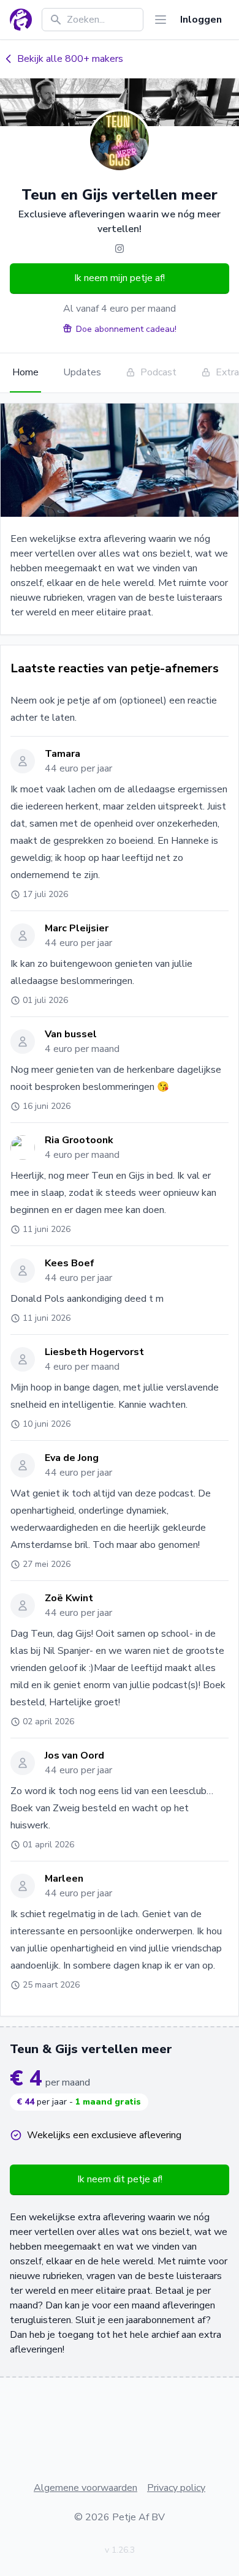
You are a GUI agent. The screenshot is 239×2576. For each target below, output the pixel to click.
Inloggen (201, 20)
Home (25, 372)
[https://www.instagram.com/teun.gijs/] (120, 249)
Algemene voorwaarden (85, 2488)
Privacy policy (176, 2488)
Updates (82, 372)
